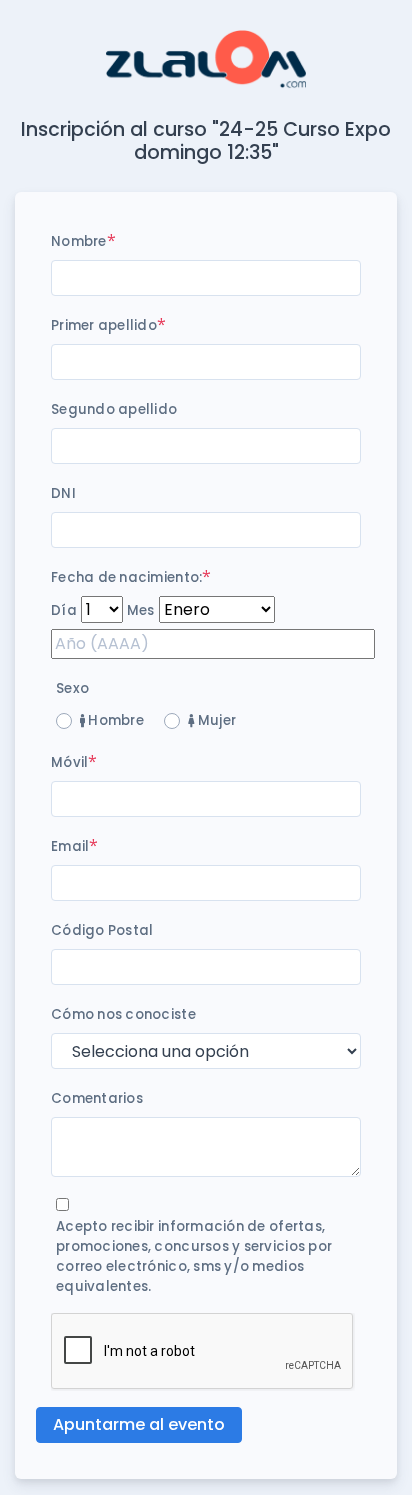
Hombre (114, 720)
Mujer (215, 720)
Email (70, 846)
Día (64, 610)
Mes (141, 610)
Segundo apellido (114, 409)
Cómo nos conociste (123, 1014)
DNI (63, 493)
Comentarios (97, 1098)
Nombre (79, 241)
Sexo (72, 688)
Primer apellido (104, 325)
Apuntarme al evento (139, 1424)
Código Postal (102, 930)
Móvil (69, 762)
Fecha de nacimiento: (126, 577)
